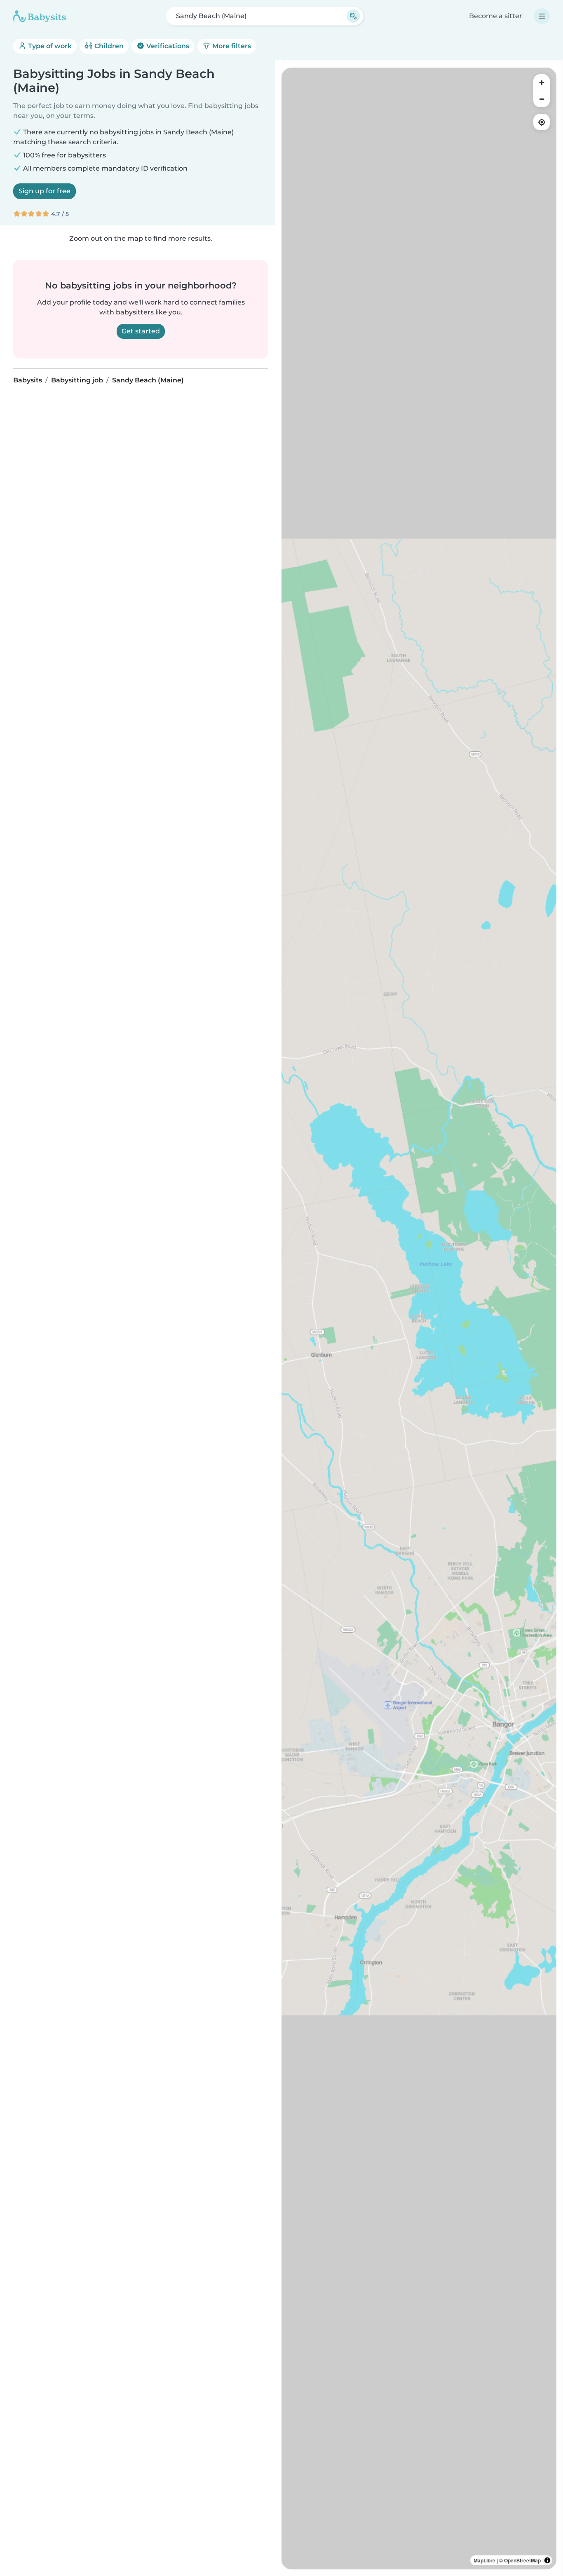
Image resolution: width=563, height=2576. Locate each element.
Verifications (167, 46)
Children (108, 46)
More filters (231, 46)
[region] (419, 1318)
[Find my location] (542, 122)
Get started (141, 331)
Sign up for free (45, 191)
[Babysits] (40, 16)
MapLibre (484, 2560)
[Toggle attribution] (547, 2560)
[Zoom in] (542, 82)
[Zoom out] (542, 99)
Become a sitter (496, 16)
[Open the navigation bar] (542, 16)
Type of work (49, 46)
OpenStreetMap (522, 2560)
